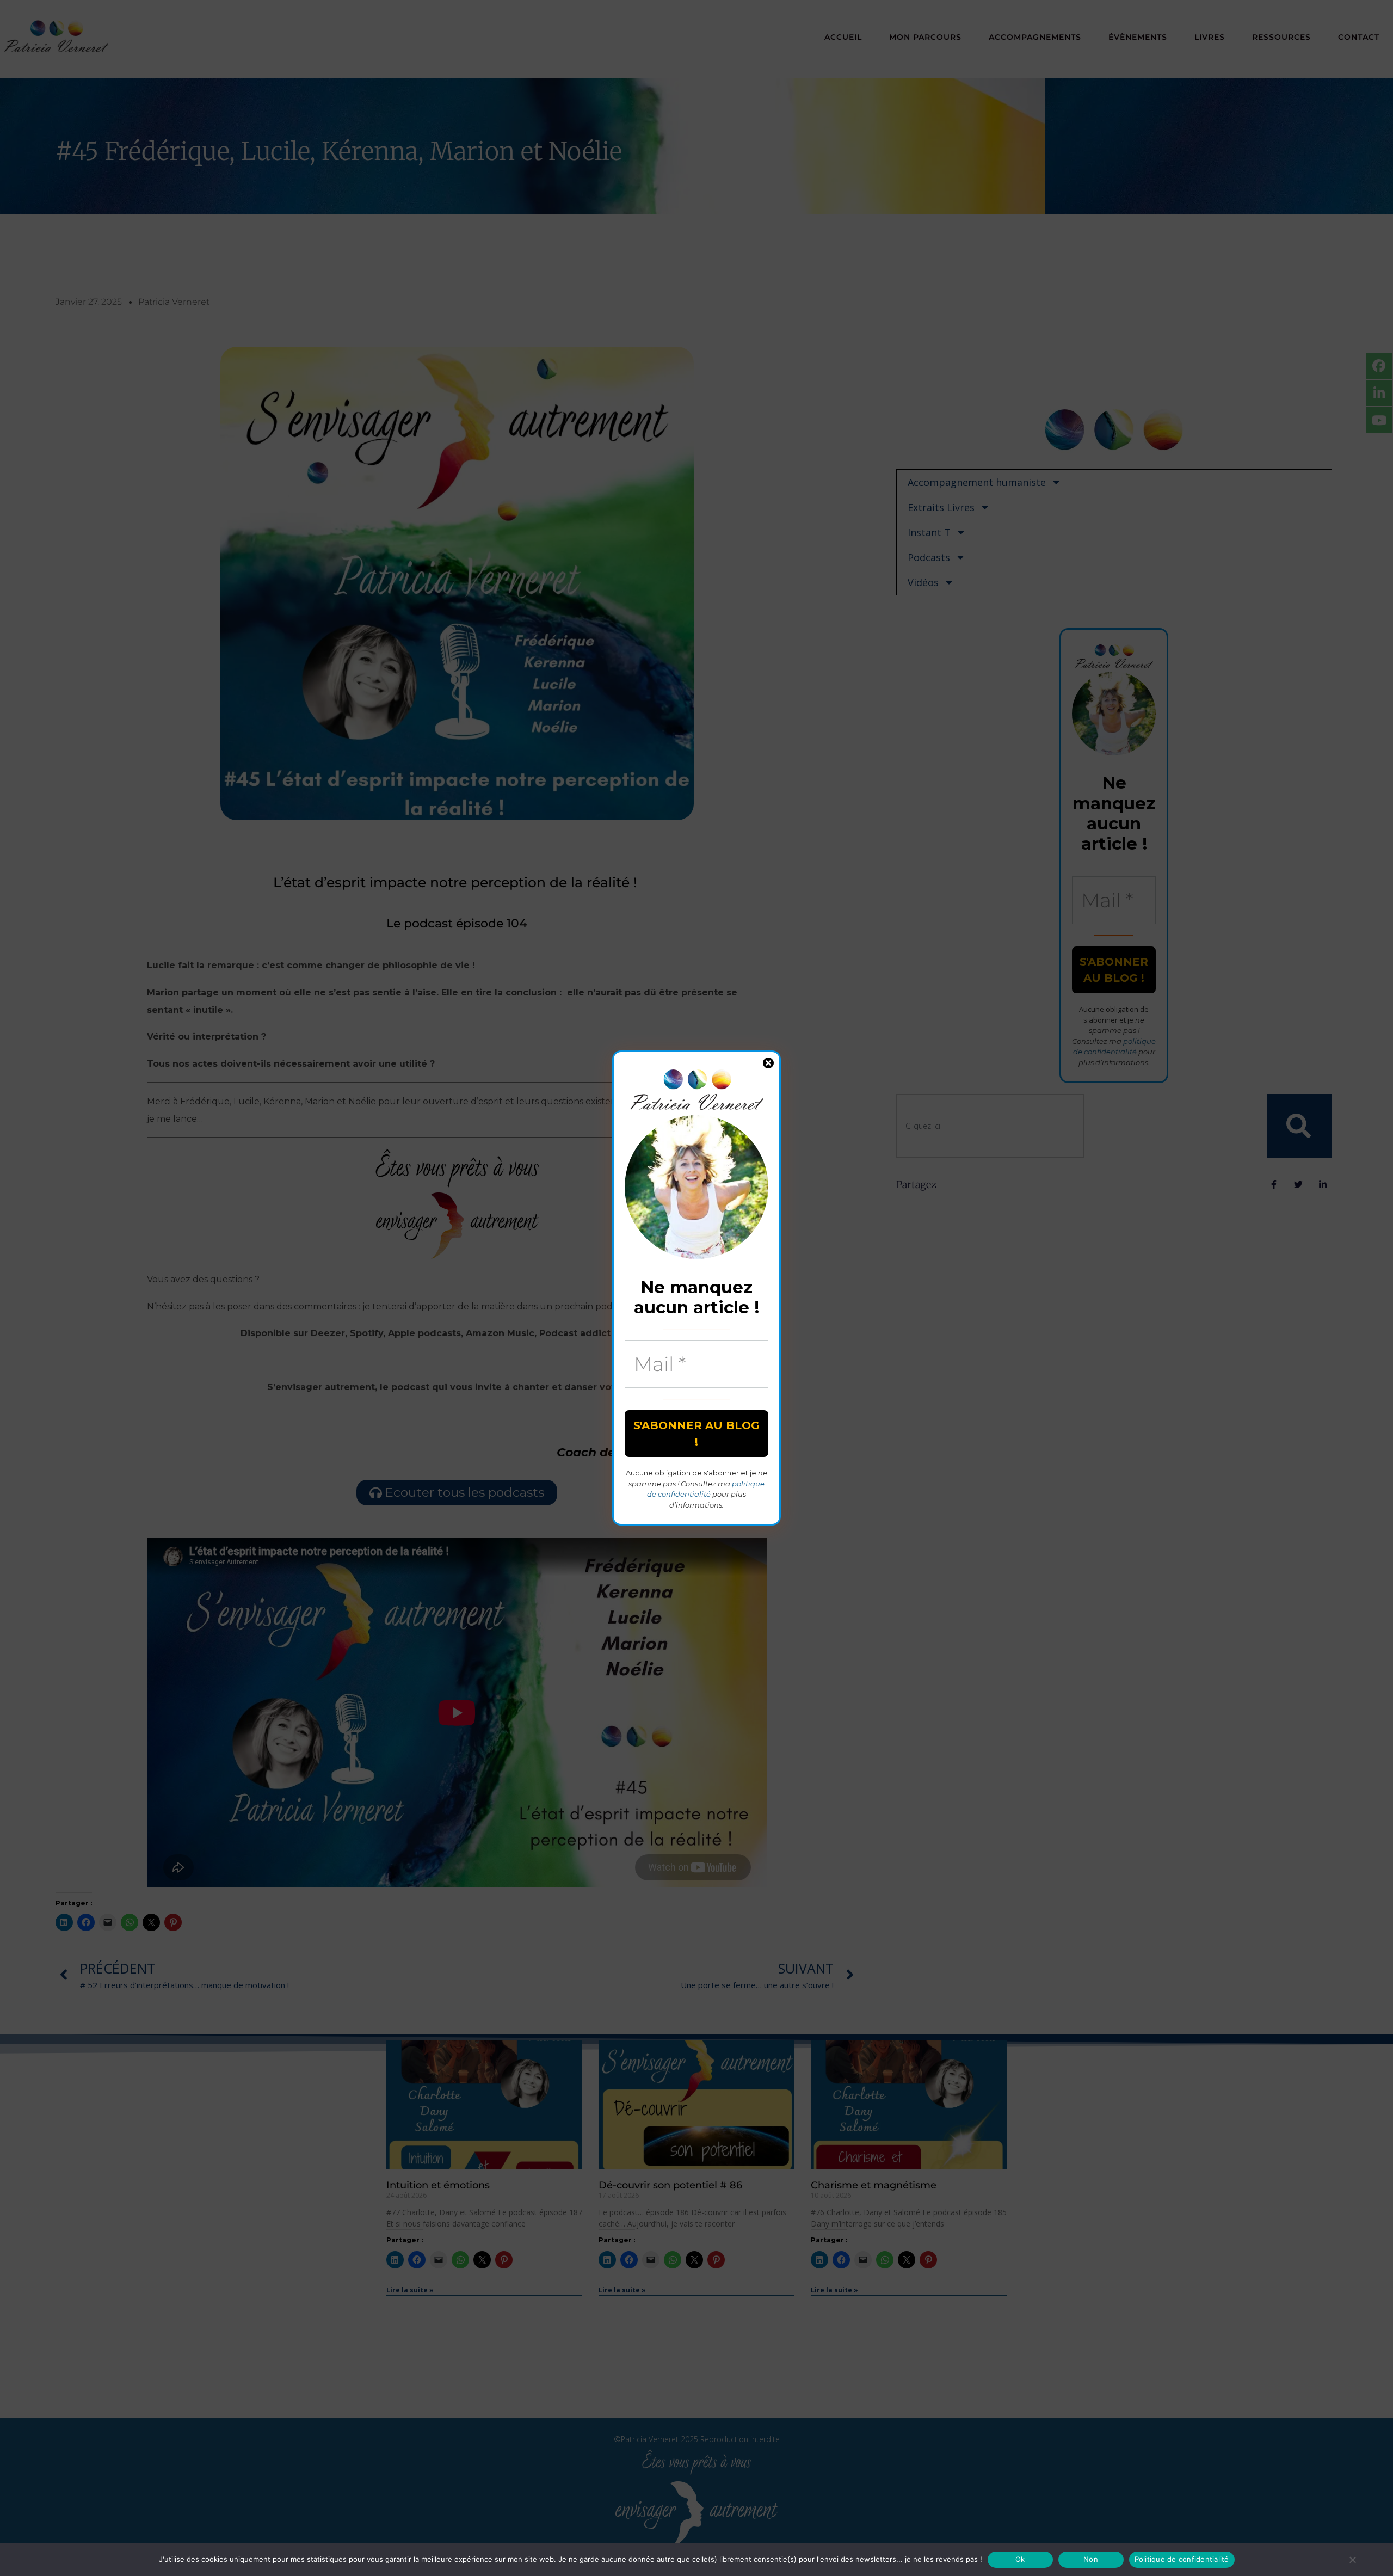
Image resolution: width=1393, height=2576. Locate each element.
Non (1091, 2559)
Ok (1020, 2559)
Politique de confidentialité (1182, 2559)
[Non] (1352, 2560)
